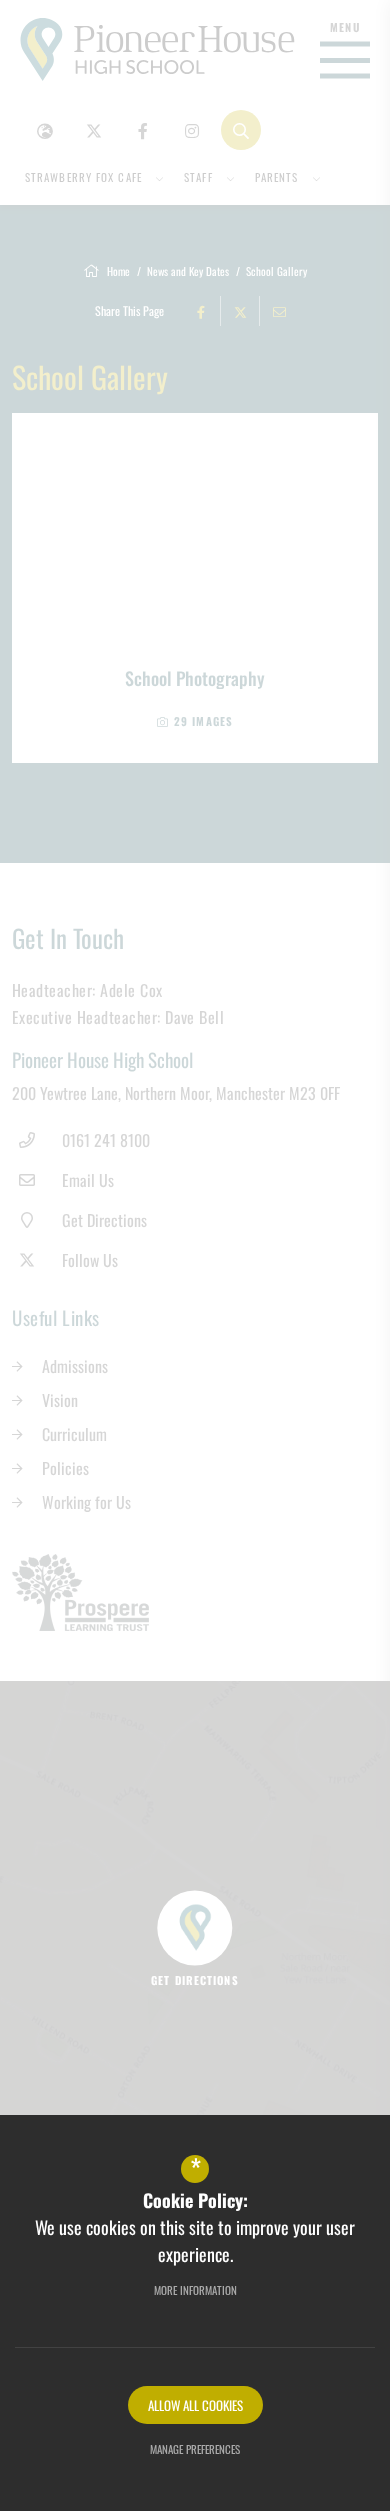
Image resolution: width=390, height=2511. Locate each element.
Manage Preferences (195, 2449)
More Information (195, 2290)
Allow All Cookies (195, 2405)
